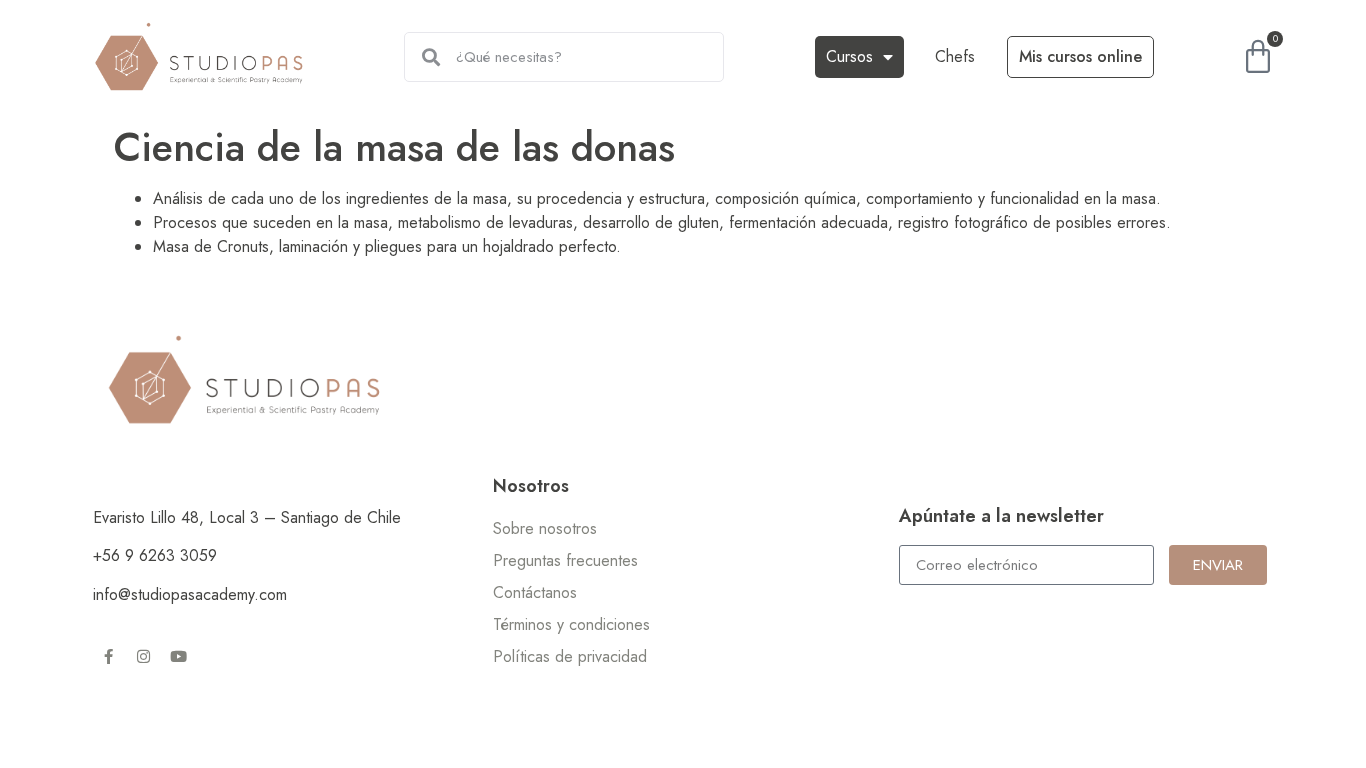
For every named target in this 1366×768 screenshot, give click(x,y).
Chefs (955, 56)
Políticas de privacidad (570, 656)
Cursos (849, 56)
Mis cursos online (1080, 56)
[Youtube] (178, 656)
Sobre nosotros (545, 528)
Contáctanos (535, 592)
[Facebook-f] (108, 656)
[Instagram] (143, 656)
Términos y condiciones (571, 624)
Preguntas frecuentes (565, 560)
